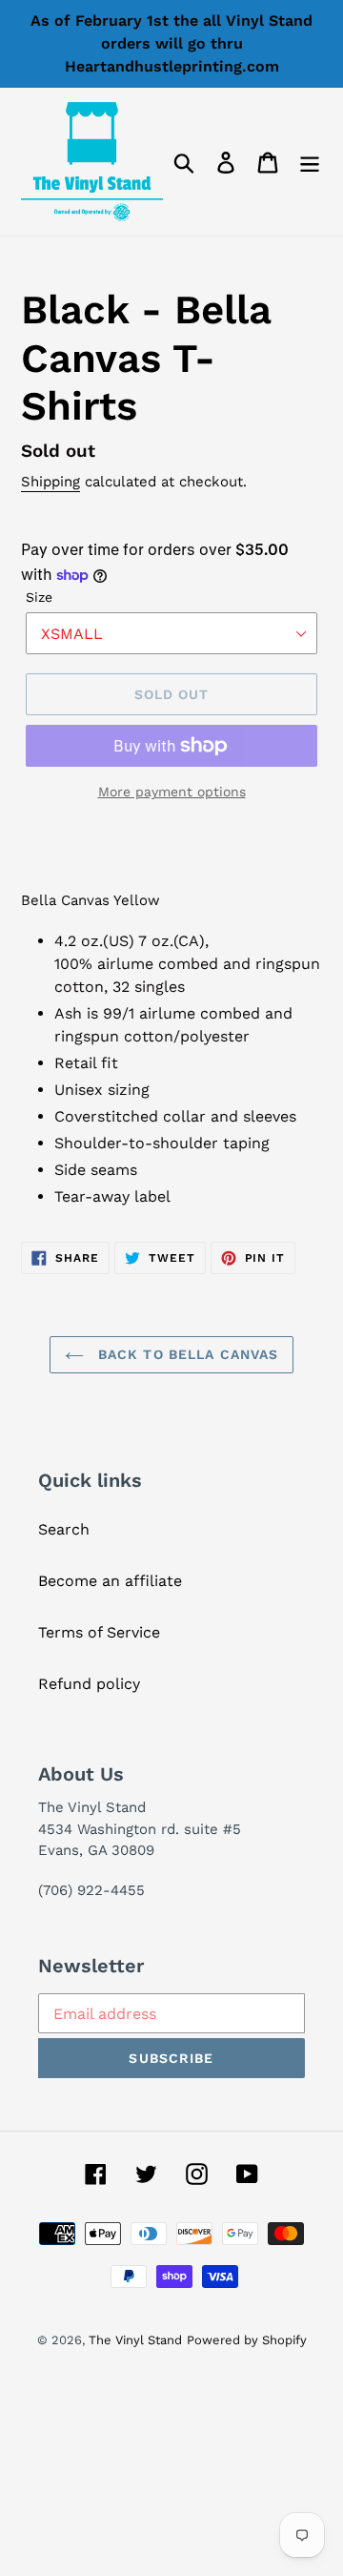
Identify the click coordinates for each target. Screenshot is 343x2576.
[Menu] (310, 162)
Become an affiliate (110, 1581)
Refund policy (89, 1684)
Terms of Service (99, 1632)
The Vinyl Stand (135, 2340)
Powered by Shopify (247, 2340)
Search (64, 1529)
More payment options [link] (172, 792)
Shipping (50, 482)
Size (39, 597)
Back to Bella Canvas (186, 1354)
